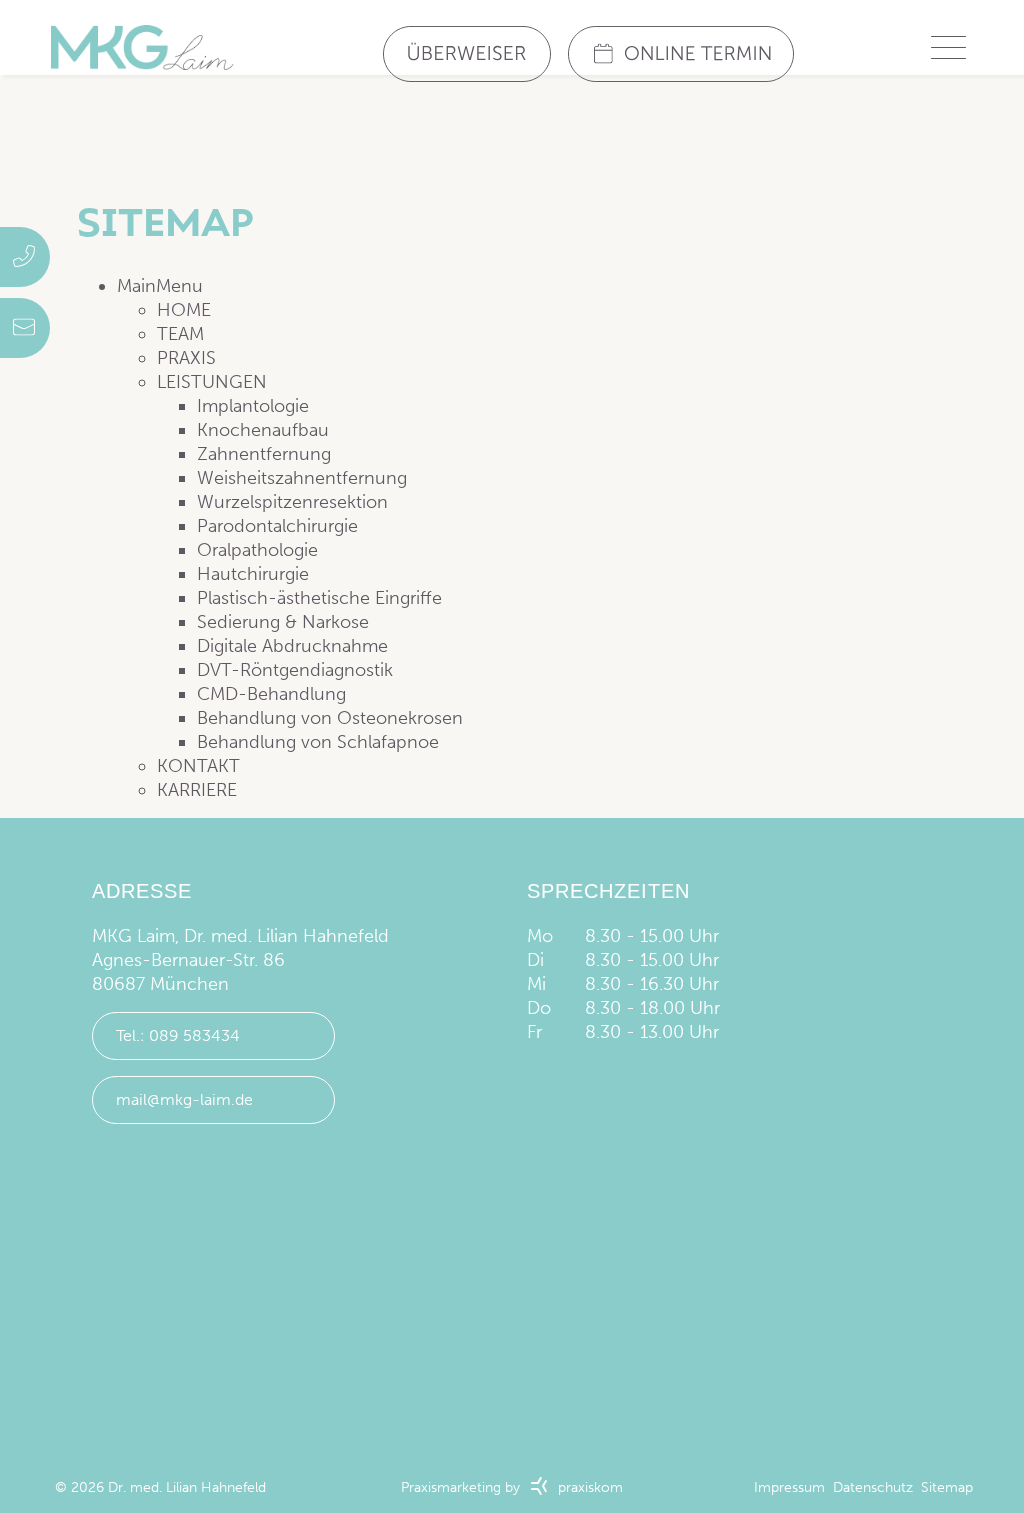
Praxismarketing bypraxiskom (512, 1487)
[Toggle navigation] (948, 47)
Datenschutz (873, 1487)
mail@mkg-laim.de (184, 1099)
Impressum (789, 1487)
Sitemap (947, 1487)
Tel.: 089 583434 (178, 1035)
